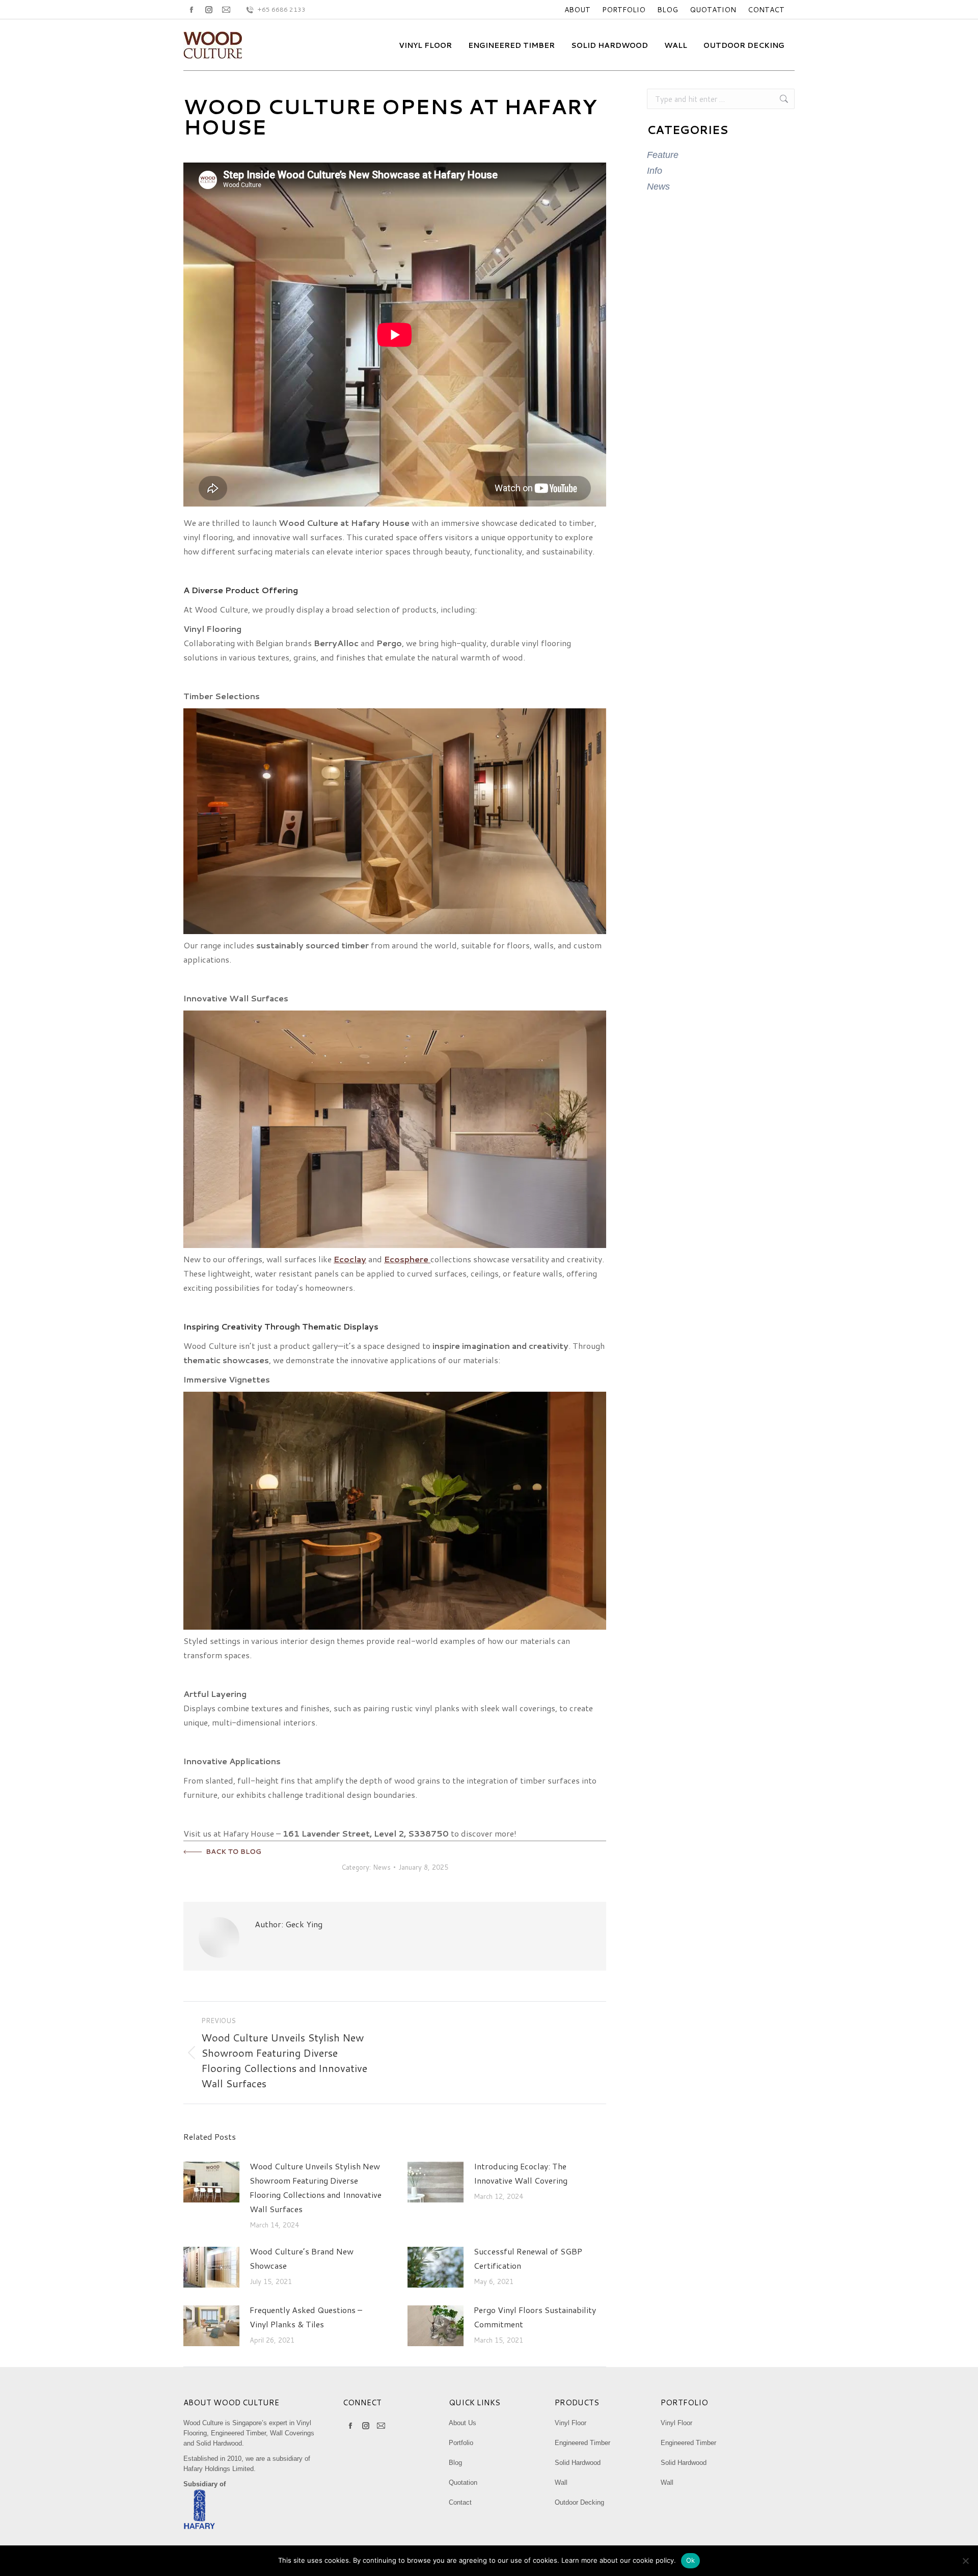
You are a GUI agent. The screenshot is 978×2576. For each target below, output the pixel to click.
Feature (663, 155)
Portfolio (461, 2443)
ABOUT (577, 10)
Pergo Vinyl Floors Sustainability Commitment (535, 2317)
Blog (455, 2463)
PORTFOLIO (624, 10)
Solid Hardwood (578, 2463)
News (382, 1867)
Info (655, 171)
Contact (460, 2502)
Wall (561, 2482)
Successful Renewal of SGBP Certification (528, 2258)
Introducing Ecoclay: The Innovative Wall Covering (521, 2173)
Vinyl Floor (570, 2423)
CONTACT (766, 10)
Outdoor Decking (579, 2502)
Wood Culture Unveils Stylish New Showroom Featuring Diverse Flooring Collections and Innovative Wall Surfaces (316, 2187)
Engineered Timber (582, 2443)
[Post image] (211, 2182)
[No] (965, 2561)
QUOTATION (713, 10)
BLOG (668, 10)
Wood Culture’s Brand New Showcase (302, 2258)
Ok (691, 2560)
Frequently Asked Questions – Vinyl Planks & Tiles (306, 2317)
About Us (463, 2423)
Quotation (463, 2482)
